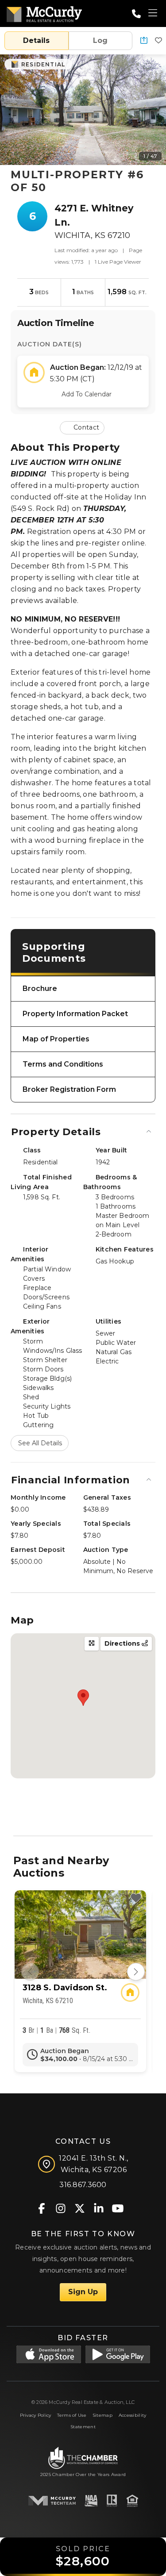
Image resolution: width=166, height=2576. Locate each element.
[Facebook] (41, 2208)
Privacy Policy (36, 2415)
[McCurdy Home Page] (44, 13)
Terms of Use (71, 2415)
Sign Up (83, 2292)
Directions (123, 1643)
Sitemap (102, 2415)
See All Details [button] (40, 1443)
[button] (144, 41)
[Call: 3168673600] (136, 14)
